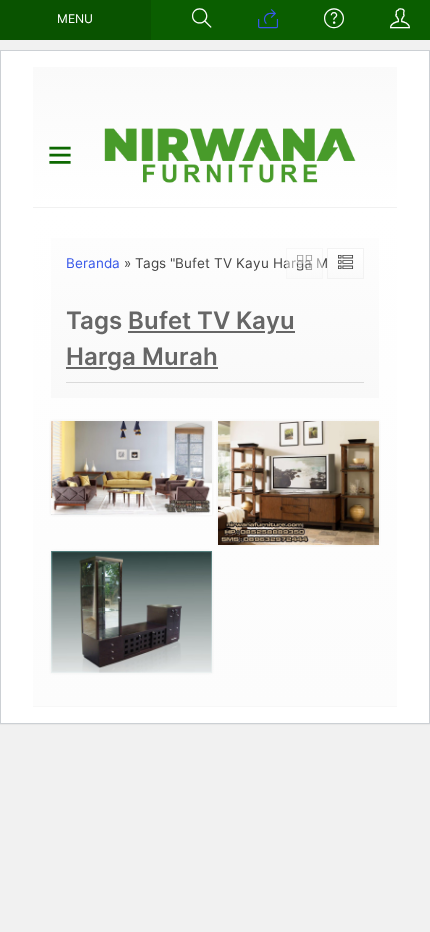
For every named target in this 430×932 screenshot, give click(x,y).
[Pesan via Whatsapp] (268, 20)
